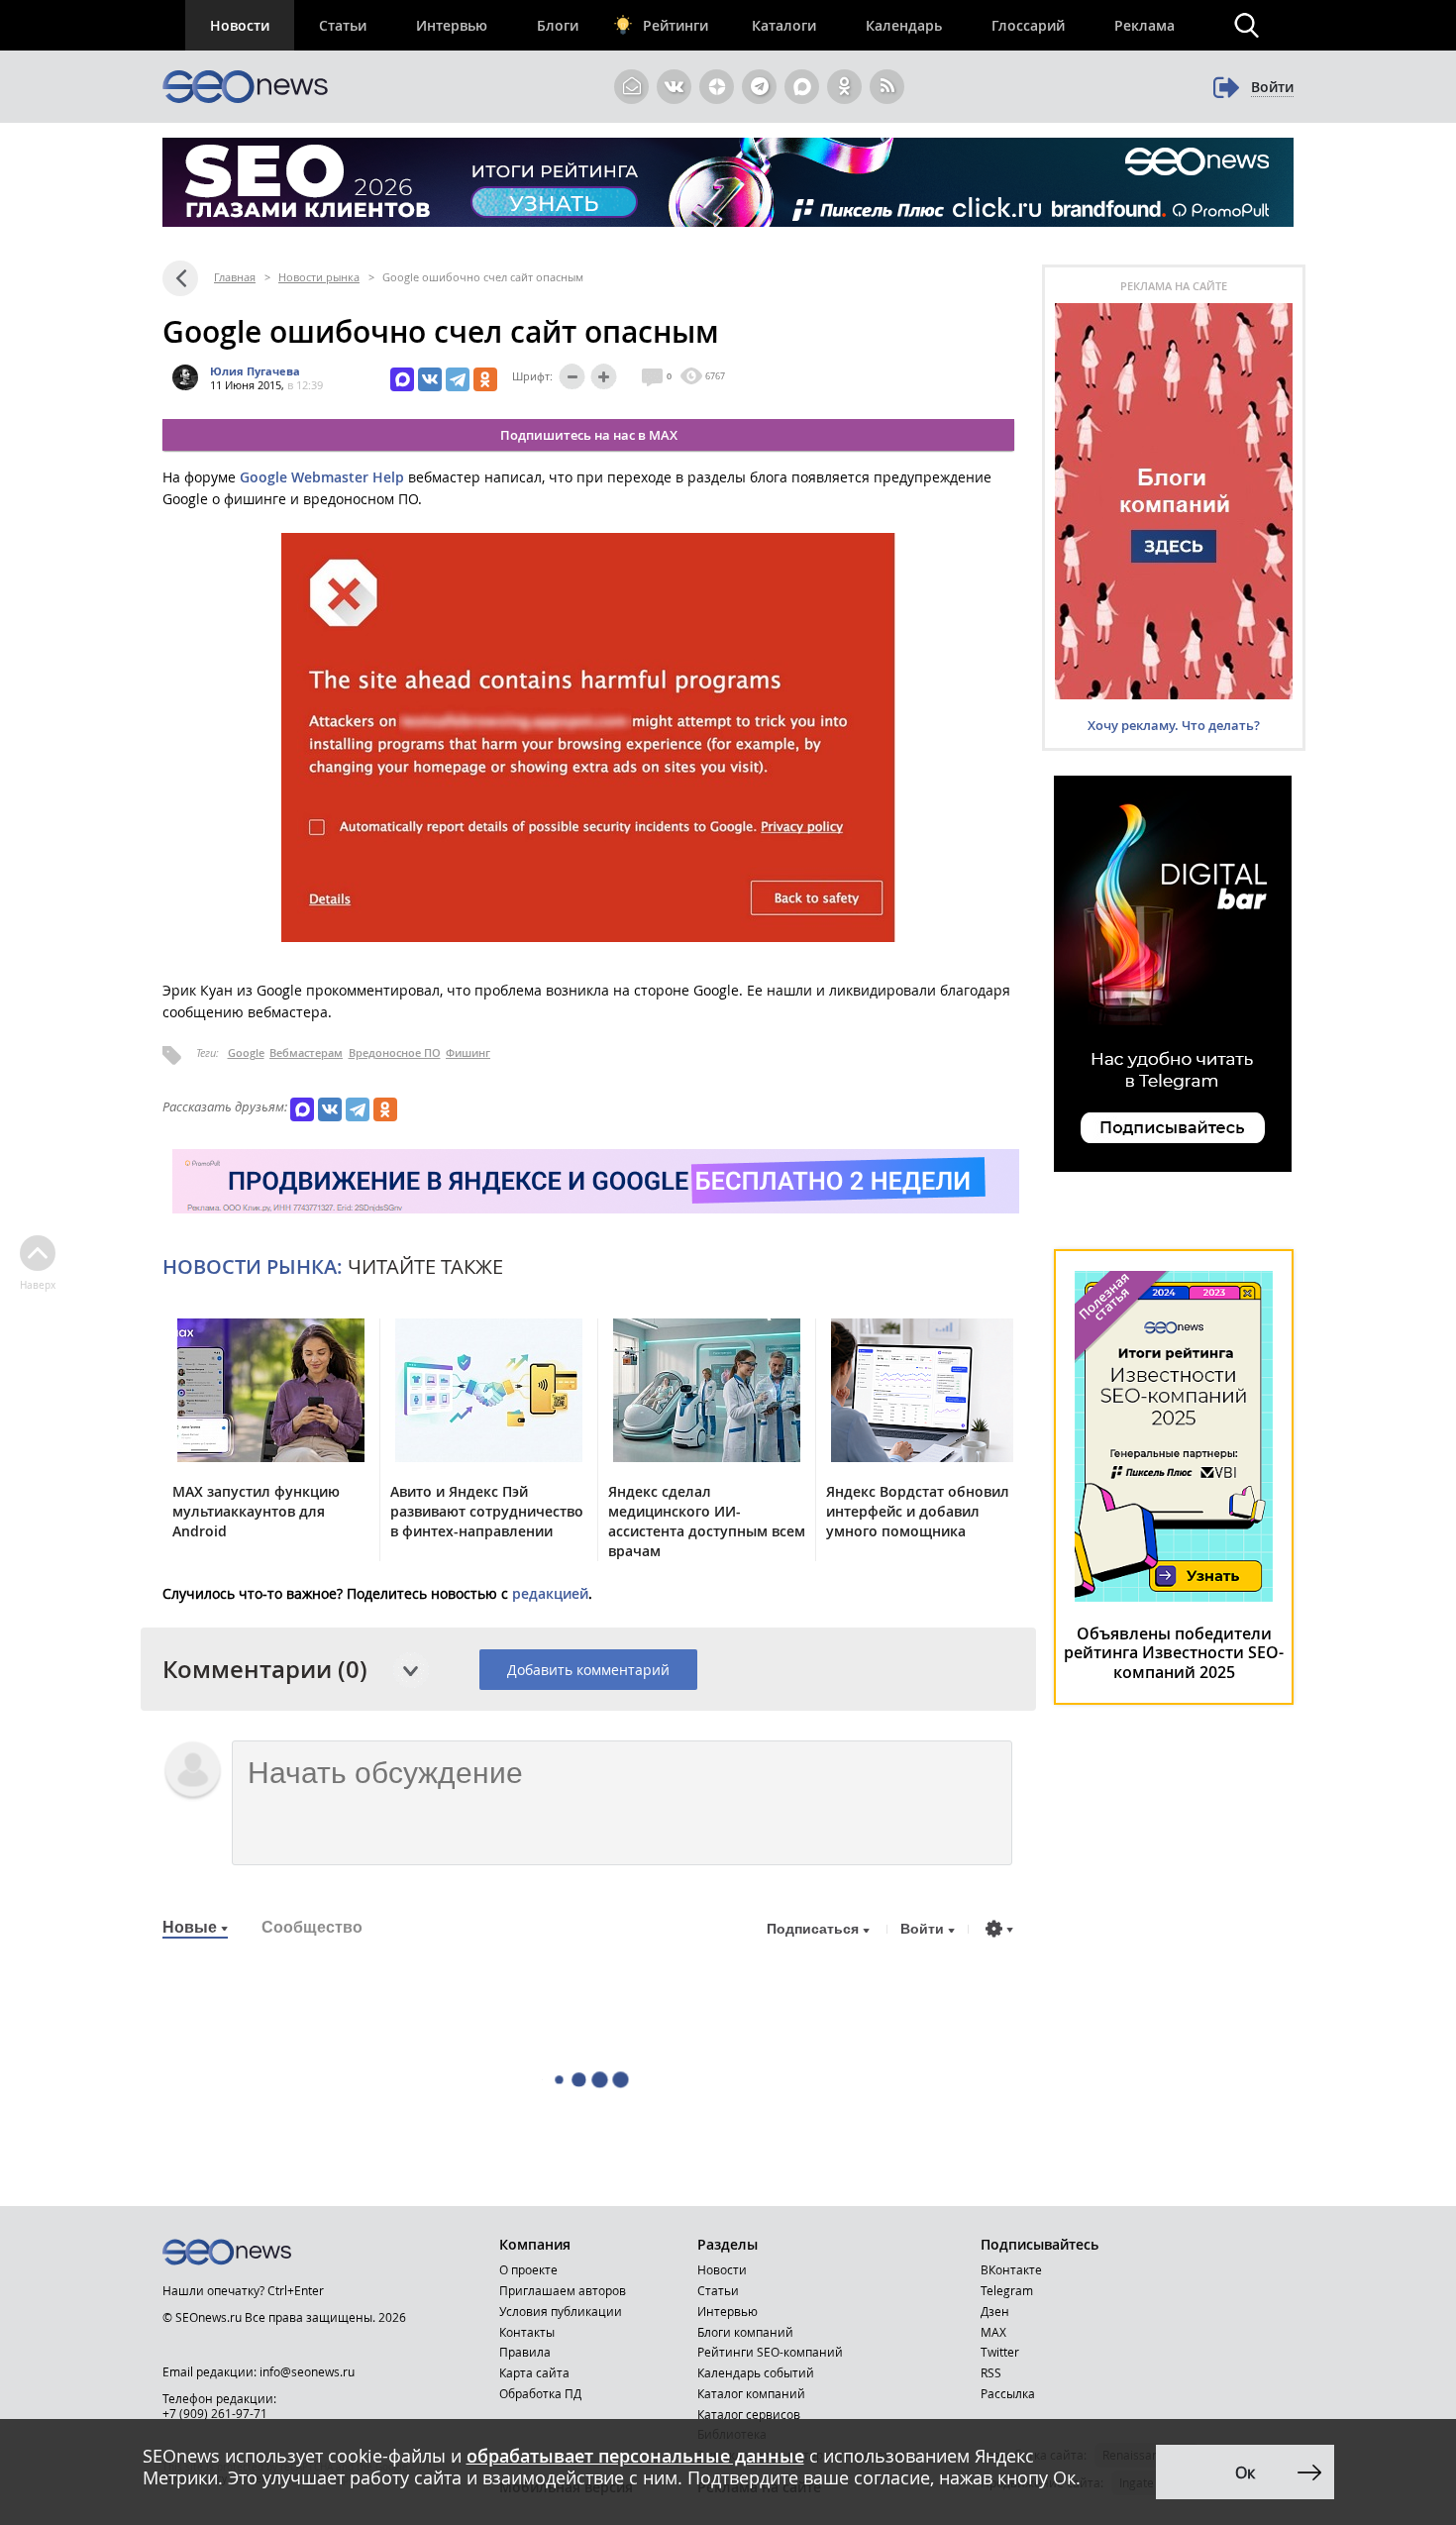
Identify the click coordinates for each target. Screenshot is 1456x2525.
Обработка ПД (540, 2393)
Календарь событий (756, 2372)
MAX (993, 2332)
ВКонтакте (1011, 2269)
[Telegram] (458, 379)
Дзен (995, 2311)
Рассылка (1008, 2393)
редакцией (550, 1593)
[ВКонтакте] (430, 379)
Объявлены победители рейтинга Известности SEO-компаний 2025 (1174, 1653)
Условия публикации (561, 2311)
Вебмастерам (306, 1052)
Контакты (527, 2332)
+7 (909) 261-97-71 (215, 2413)
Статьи (343, 25)
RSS (991, 2372)
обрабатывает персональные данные (635, 2456)
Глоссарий (1028, 25)
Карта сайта (534, 2372)
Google (246, 1052)
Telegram (1007, 2290)
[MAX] (402, 379)
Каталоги (784, 25)
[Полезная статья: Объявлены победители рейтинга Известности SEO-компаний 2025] (1174, 1597)
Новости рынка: (253, 1266)
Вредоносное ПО (395, 1052)
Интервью (452, 25)
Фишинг (468, 1052)
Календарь (904, 25)
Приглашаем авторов (563, 2290)
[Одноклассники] (485, 379)
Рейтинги (676, 25)
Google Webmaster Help (322, 477)
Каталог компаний (751, 2393)
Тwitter (1000, 2352)
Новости (240, 25)
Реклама (1144, 25)
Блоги (558, 25)
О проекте (528, 2269)
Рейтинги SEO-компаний (770, 2352)
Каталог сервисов (749, 2414)
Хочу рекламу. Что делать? (1174, 725)
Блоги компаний (745, 2332)
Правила (525, 2352)
